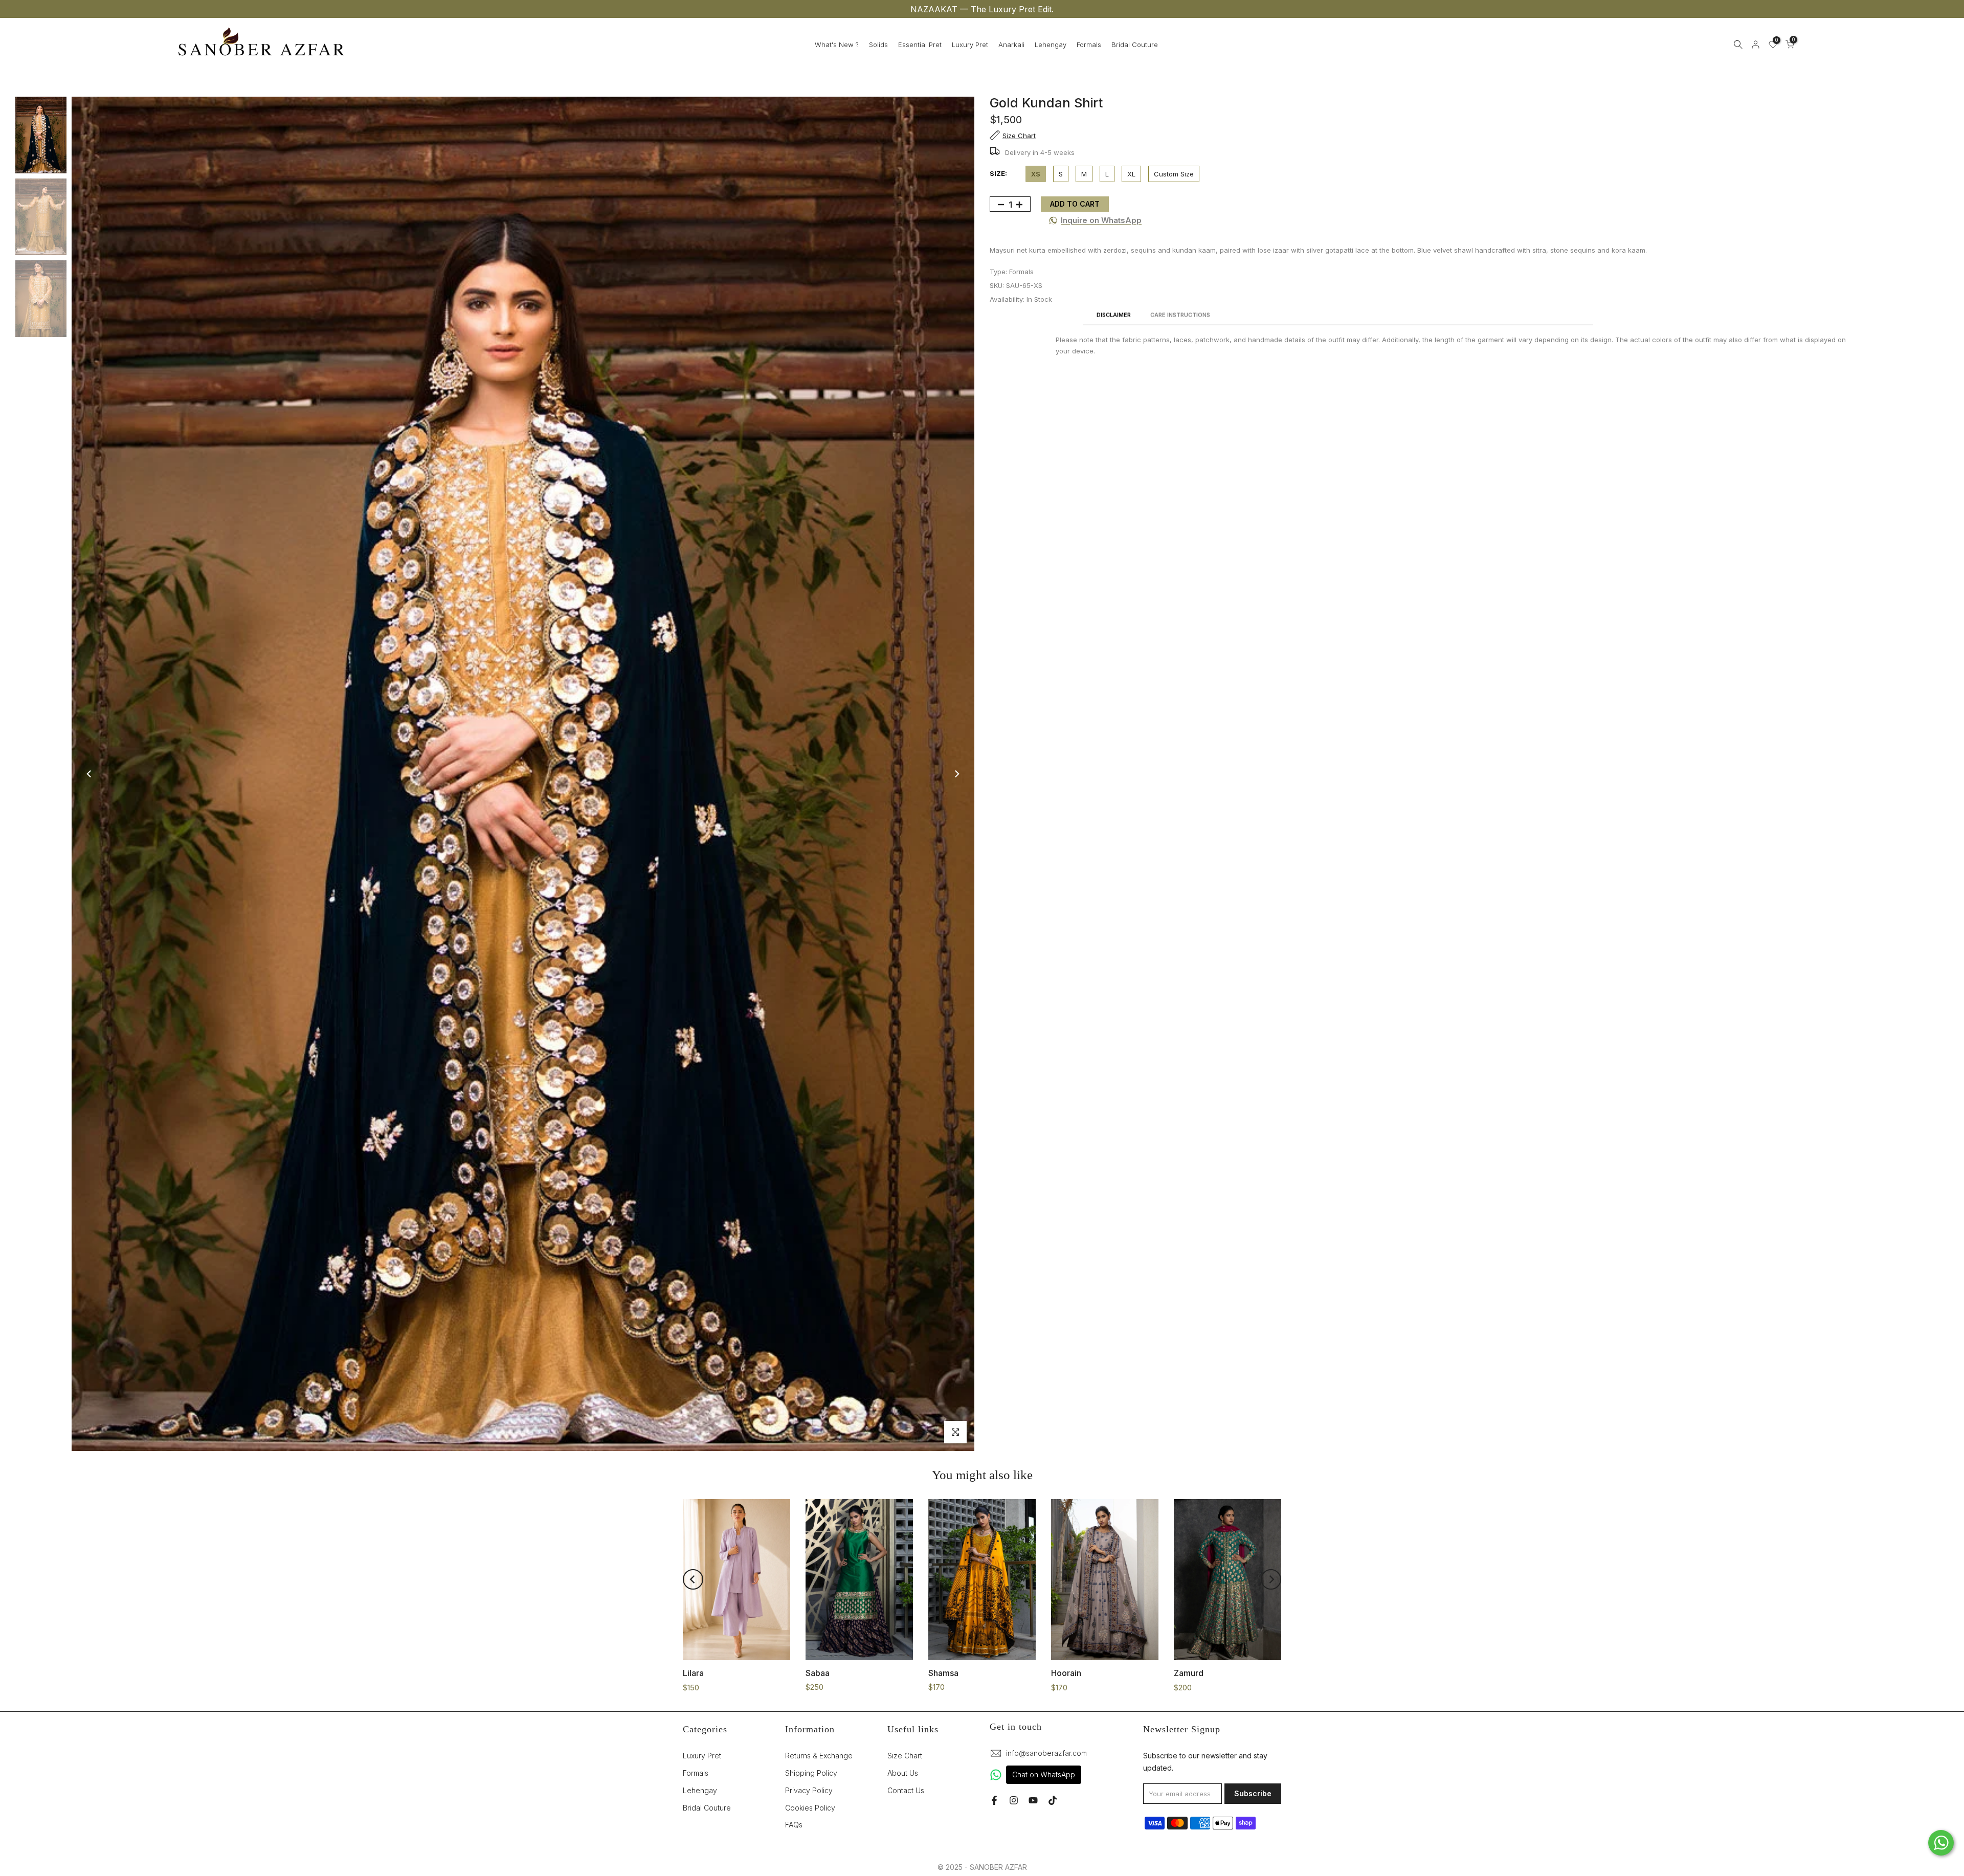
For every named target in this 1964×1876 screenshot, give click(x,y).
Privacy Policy (809, 1790)
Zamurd (1189, 1673)
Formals (1089, 44)
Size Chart (905, 1756)
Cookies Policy (810, 1808)
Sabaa (818, 1672)
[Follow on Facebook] (994, 1800)
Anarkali (1011, 44)
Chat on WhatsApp (1044, 1774)
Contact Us (906, 1790)
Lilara (693, 1673)
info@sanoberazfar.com (1046, 1753)
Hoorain (1066, 1673)
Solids (878, 44)
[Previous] (90, 774)
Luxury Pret (970, 44)
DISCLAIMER (1114, 315)
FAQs (794, 1825)
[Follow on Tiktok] (1053, 1800)
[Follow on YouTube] (1033, 1800)
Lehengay (1051, 44)
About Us (903, 1773)
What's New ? (837, 44)
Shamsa (943, 1672)
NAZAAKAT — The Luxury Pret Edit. (982, 9)
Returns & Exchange (819, 1756)
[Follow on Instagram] (1014, 1800)
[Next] (956, 774)
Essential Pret (920, 44)
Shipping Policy (811, 1773)
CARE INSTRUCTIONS (1180, 315)
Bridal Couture (1135, 44)
